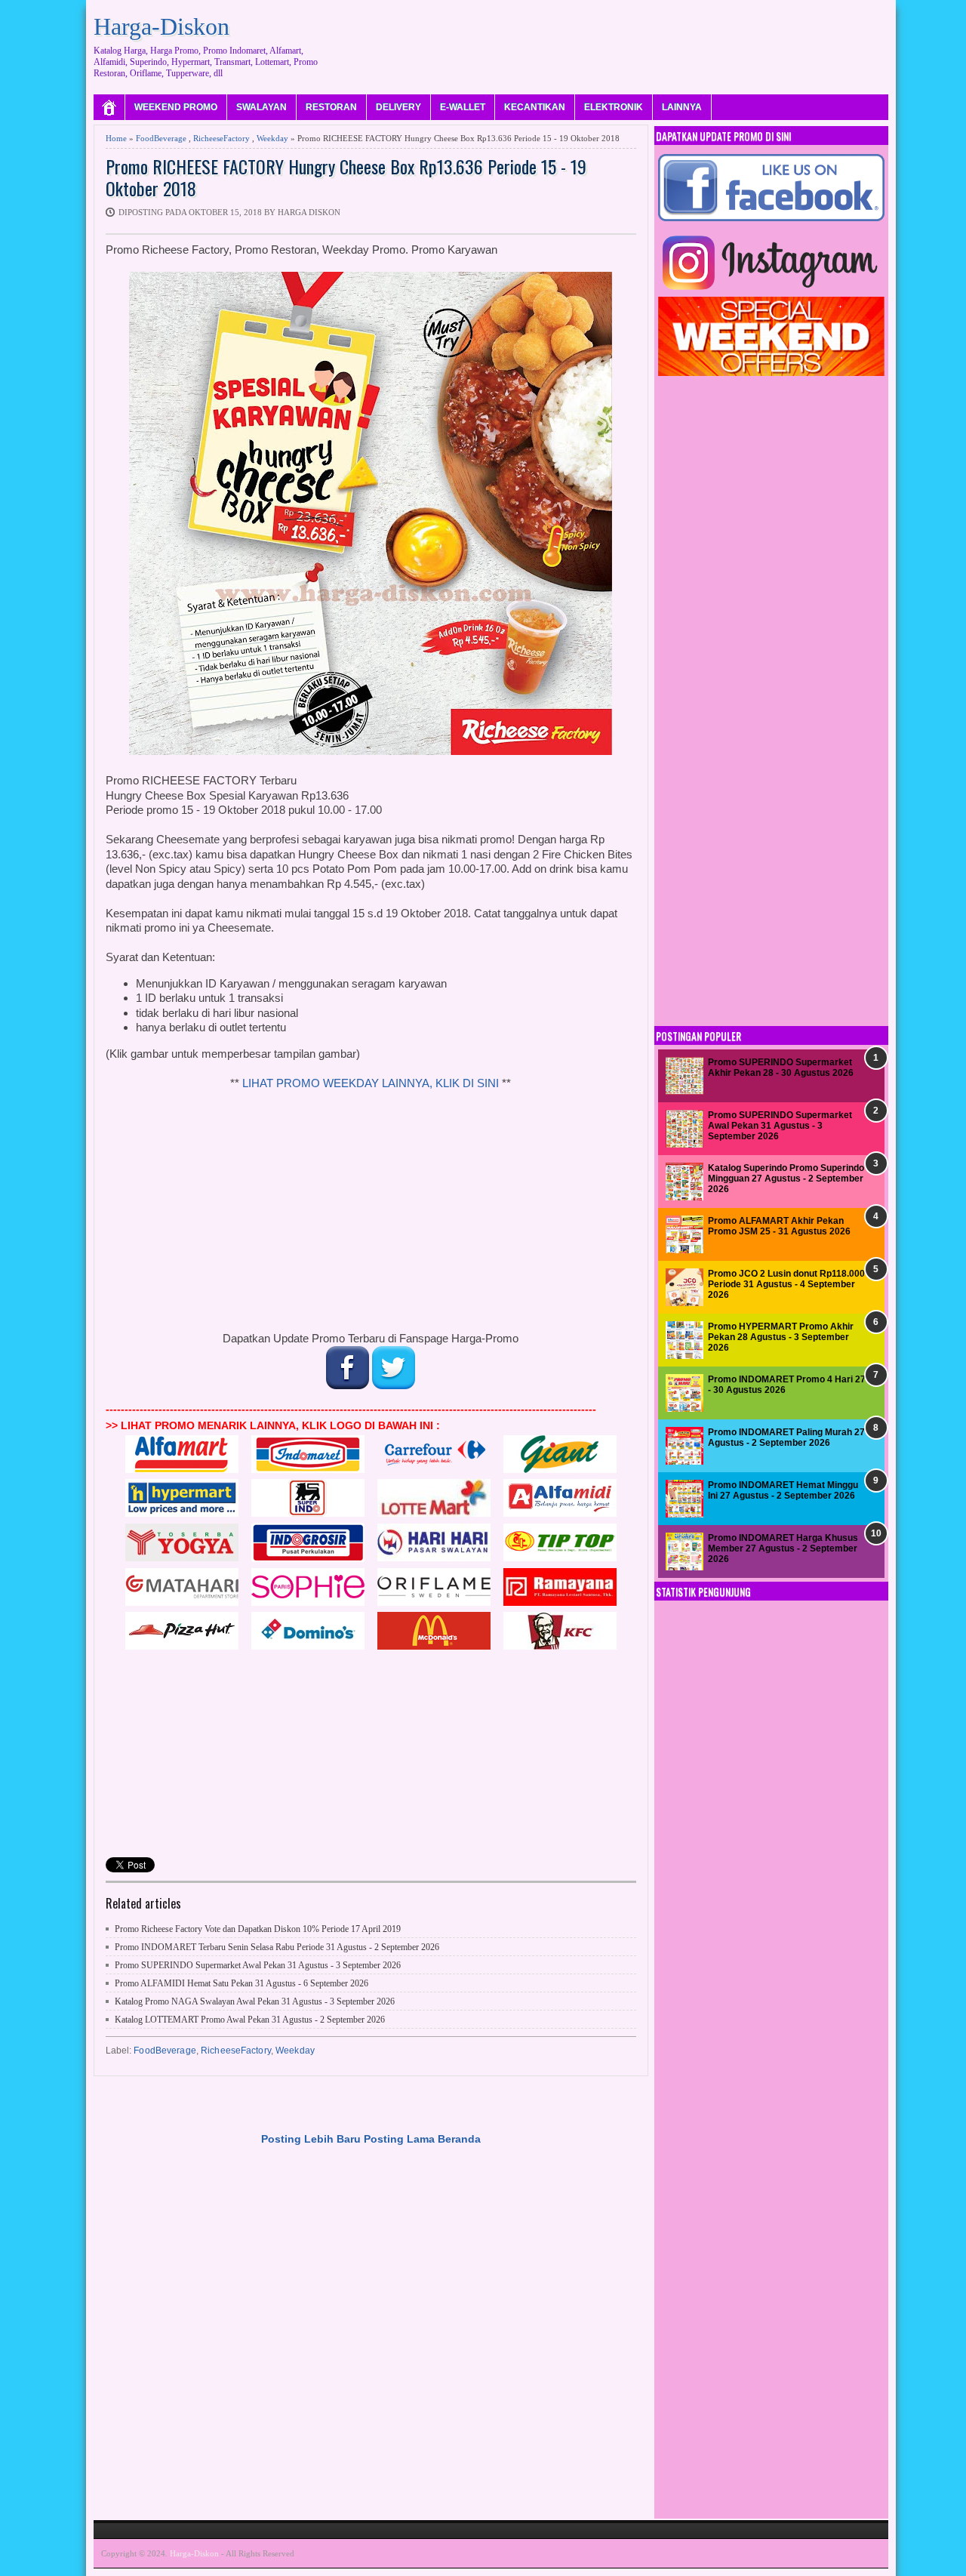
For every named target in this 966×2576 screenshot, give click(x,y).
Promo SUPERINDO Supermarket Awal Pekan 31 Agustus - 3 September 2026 (258, 1965)
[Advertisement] (614, 42)
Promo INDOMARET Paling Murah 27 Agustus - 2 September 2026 (786, 1437)
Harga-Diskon (162, 26)
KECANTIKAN (535, 107)
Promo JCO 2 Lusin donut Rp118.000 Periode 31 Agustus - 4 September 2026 (786, 1285)
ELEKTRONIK (614, 107)
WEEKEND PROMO (176, 107)
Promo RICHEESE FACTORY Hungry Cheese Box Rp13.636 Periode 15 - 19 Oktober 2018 (346, 177)
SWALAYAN (261, 107)
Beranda (459, 2139)
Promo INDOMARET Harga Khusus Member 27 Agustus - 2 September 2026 (783, 1549)
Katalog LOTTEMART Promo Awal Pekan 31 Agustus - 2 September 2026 (250, 2020)
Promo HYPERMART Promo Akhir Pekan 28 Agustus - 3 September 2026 (781, 1337)
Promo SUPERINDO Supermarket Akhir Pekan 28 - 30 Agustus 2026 (781, 1068)
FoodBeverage (161, 138)
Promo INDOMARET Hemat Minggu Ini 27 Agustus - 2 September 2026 (783, 1490)
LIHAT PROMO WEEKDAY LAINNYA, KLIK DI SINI (371, 1083)
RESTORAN (331, 107)
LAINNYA (682, 107)
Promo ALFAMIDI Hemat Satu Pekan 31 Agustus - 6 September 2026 (241, 1983)
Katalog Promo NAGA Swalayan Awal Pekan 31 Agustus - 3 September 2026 (255, 2001)
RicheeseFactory (222, 138)
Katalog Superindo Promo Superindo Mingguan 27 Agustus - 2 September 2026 (786, 1179)
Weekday (272, 138)
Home (116, 138)
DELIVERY (398, 107)
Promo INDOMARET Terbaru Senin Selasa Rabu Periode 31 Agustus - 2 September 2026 (277, 1947)
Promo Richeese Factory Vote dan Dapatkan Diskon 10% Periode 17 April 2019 (258, 1929)
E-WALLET (463, 107)
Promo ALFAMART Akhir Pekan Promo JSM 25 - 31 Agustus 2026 (779, 1226)
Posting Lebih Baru (311, 2139)
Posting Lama (399, 2139)
